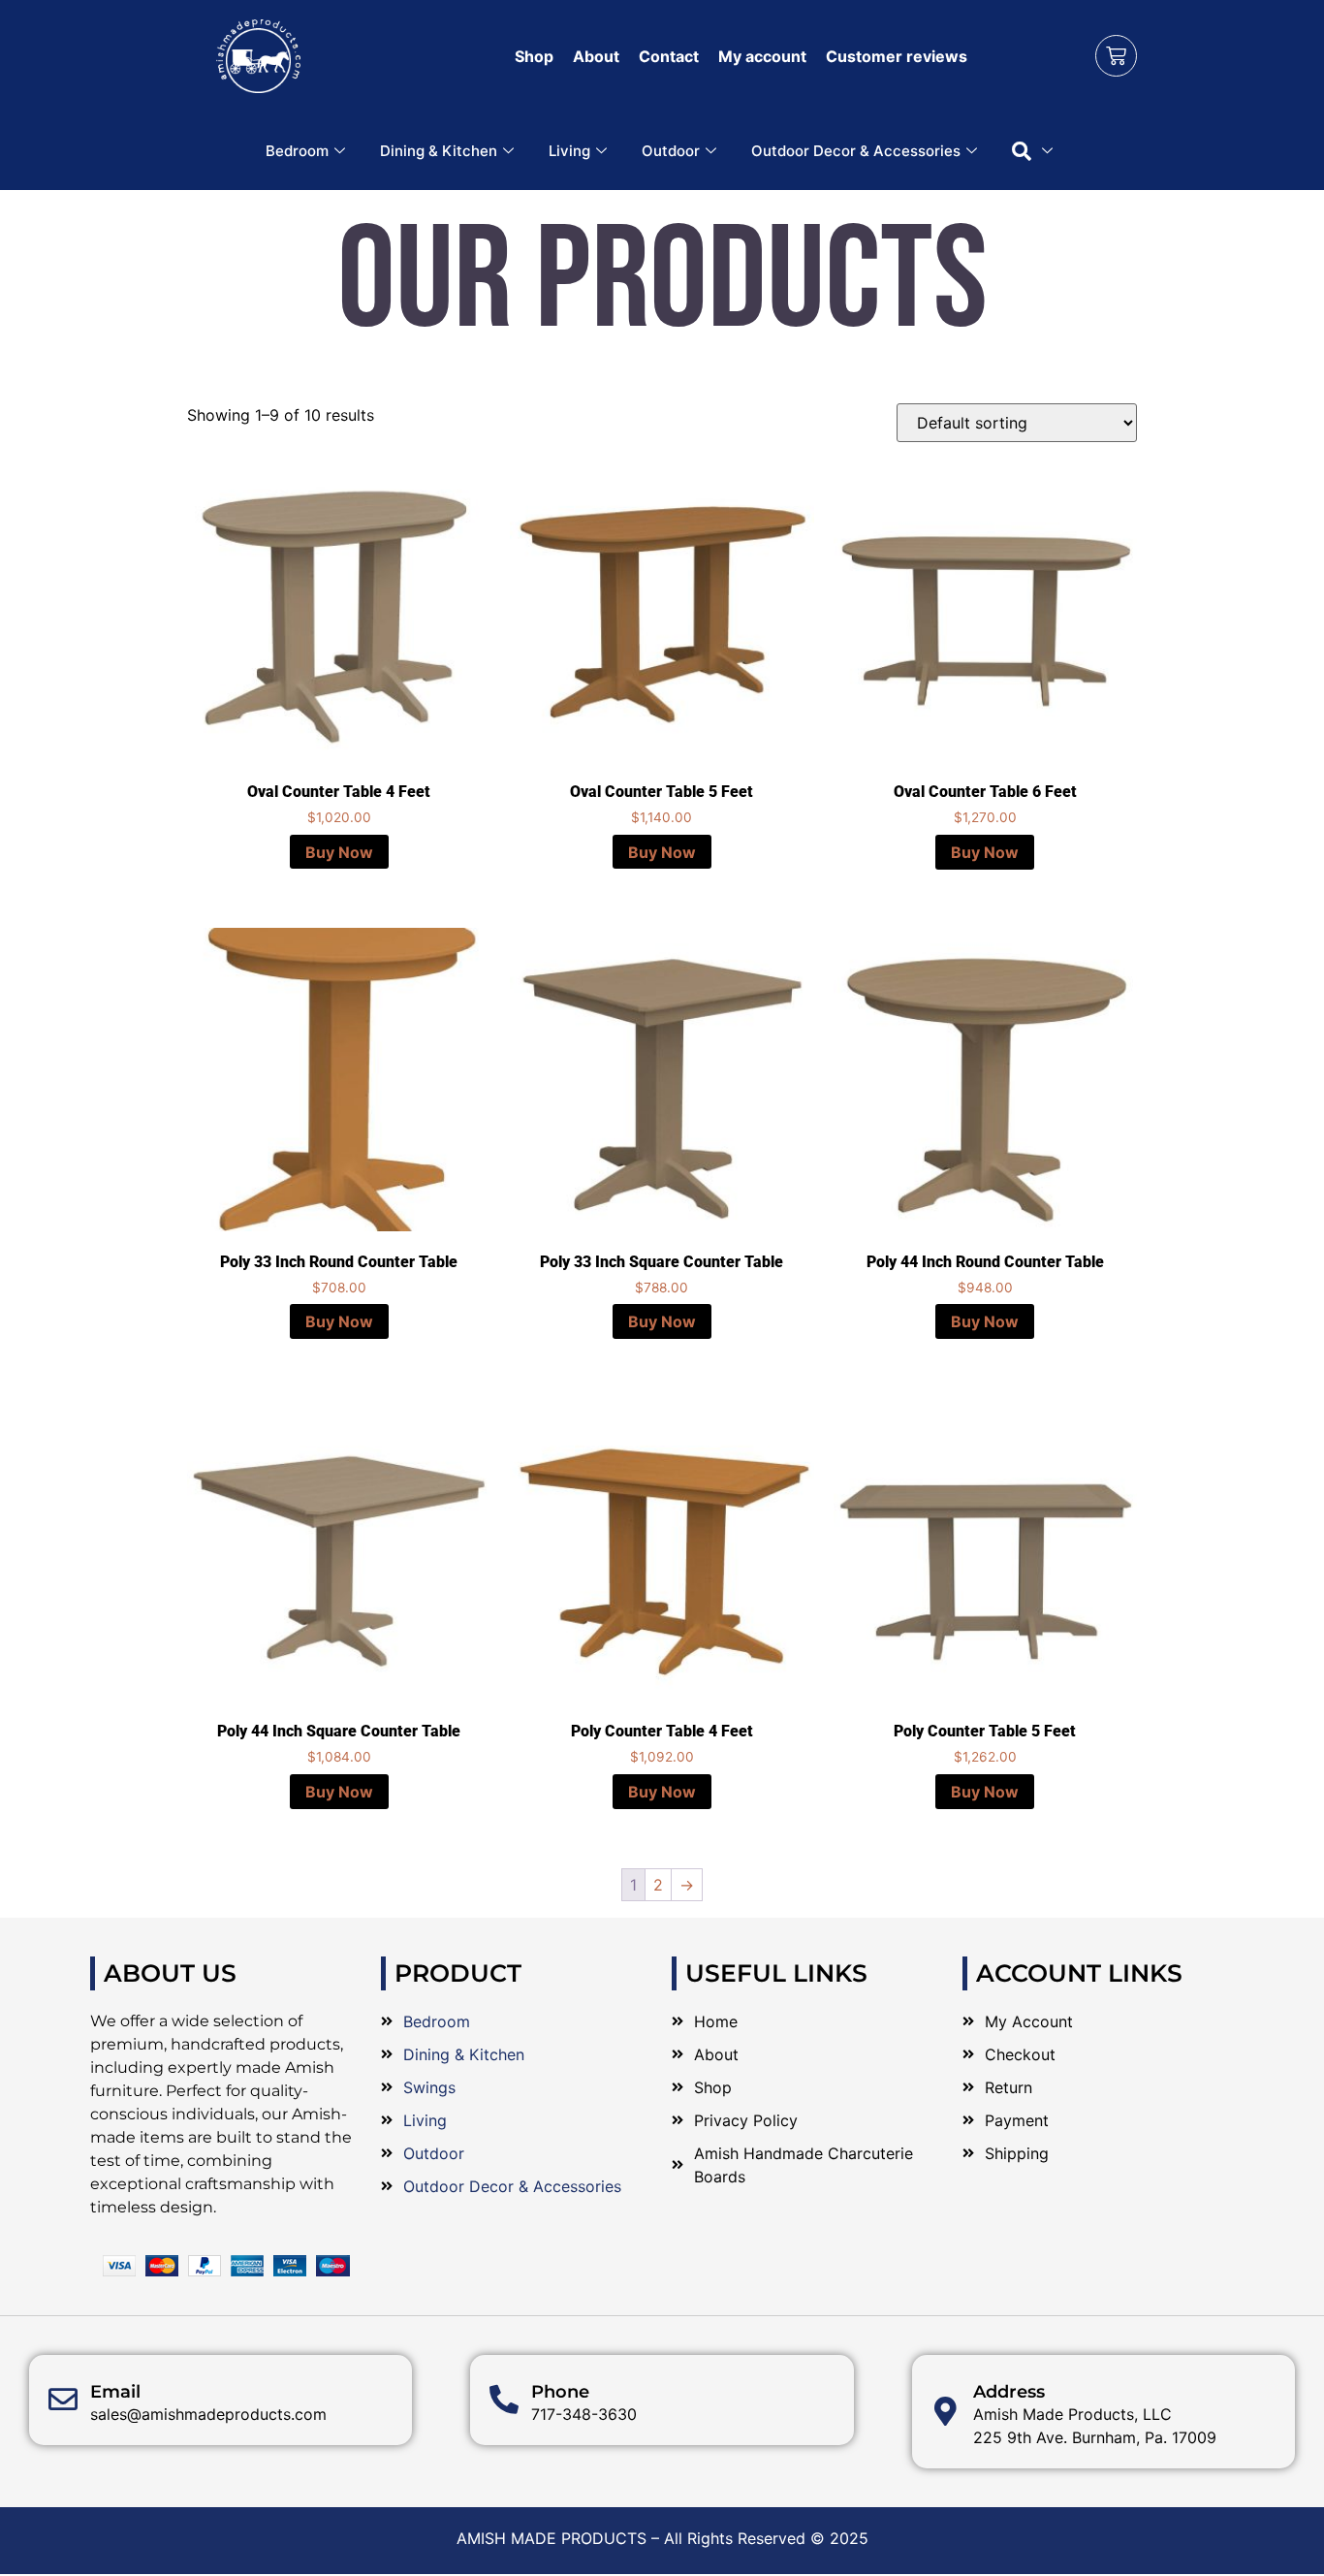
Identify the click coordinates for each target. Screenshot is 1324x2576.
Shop (534, 56)
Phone (560, 2392)
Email (115, 2392)
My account (762, 56)
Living (569, 151)
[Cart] (1116, 56)
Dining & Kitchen (439, 151)
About (596, 56)
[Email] (63, 2400)
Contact (669, 56)
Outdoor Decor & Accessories (856, 151)
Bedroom (297, 151)
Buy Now (339, 852)
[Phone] (504, 2400)
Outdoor (671, 151)
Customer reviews (897, 56)
